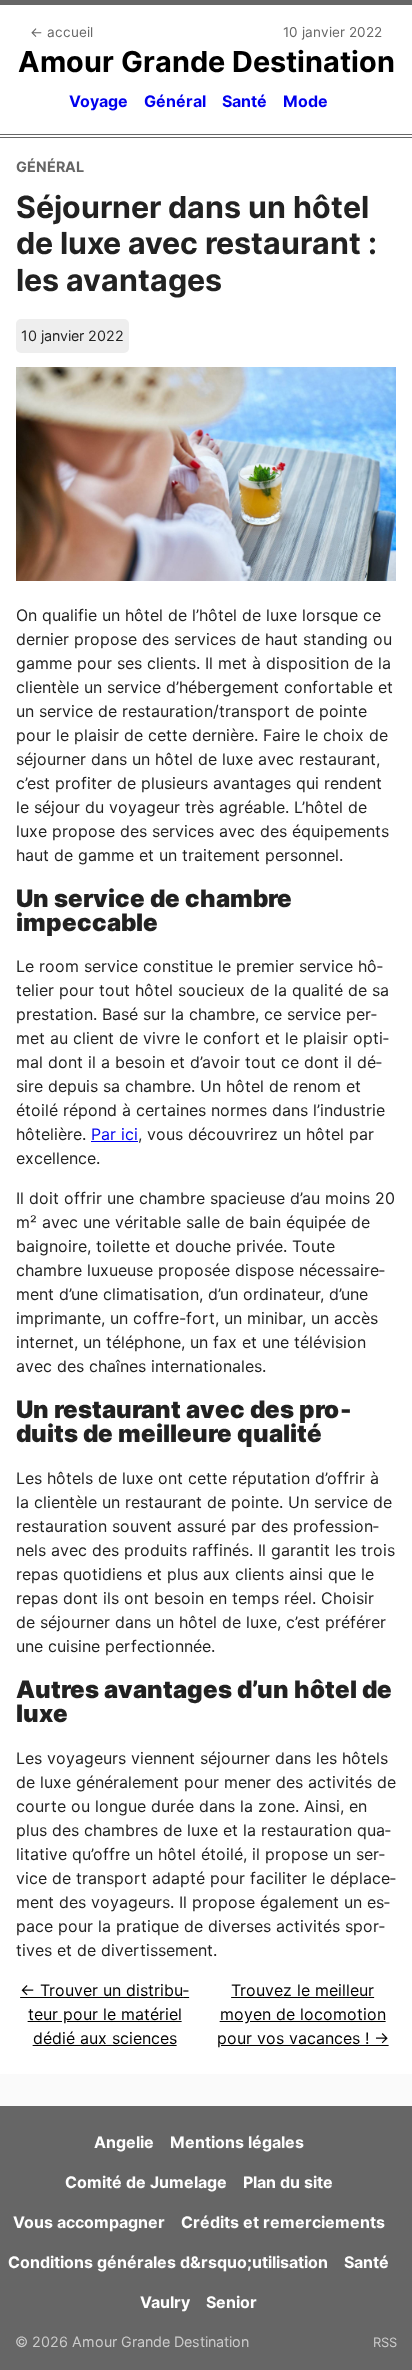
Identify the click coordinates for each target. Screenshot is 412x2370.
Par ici (114, 1134)
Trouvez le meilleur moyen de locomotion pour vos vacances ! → (303, 2014)
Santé (244, 101)
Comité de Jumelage (146, 2182)
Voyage (98, 101)
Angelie (124, 2142)
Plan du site (288, 2182)
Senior (231, 2302)
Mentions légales (237, 2142)
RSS (385, 2342)
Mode (305, 101)
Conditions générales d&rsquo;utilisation (168, 2262)
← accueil (61, 32)
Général (175, 101)
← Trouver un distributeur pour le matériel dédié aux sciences (104, 2014)
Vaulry (165, 2302)
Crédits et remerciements (283, 2222)
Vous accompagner (89, 2222)
